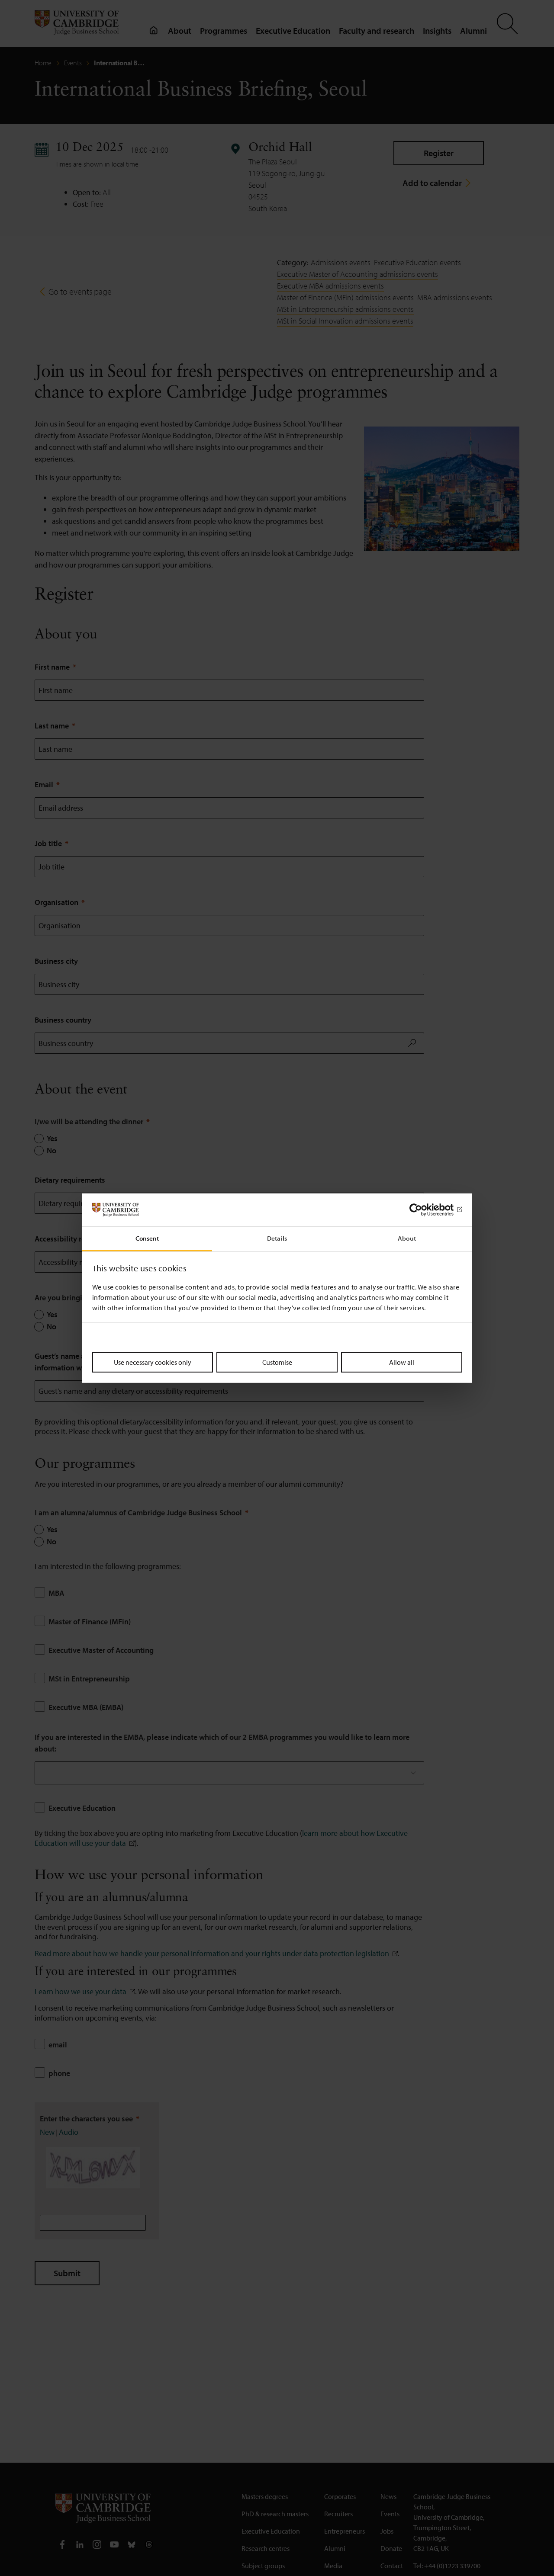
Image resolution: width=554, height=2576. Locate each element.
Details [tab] (277, 1238)
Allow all (402, 1362)
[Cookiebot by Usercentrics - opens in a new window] (424, 1210)
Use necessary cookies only (153, 1362)
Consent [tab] (147, 1238)
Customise (277, 1362)
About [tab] (407, 1238)
